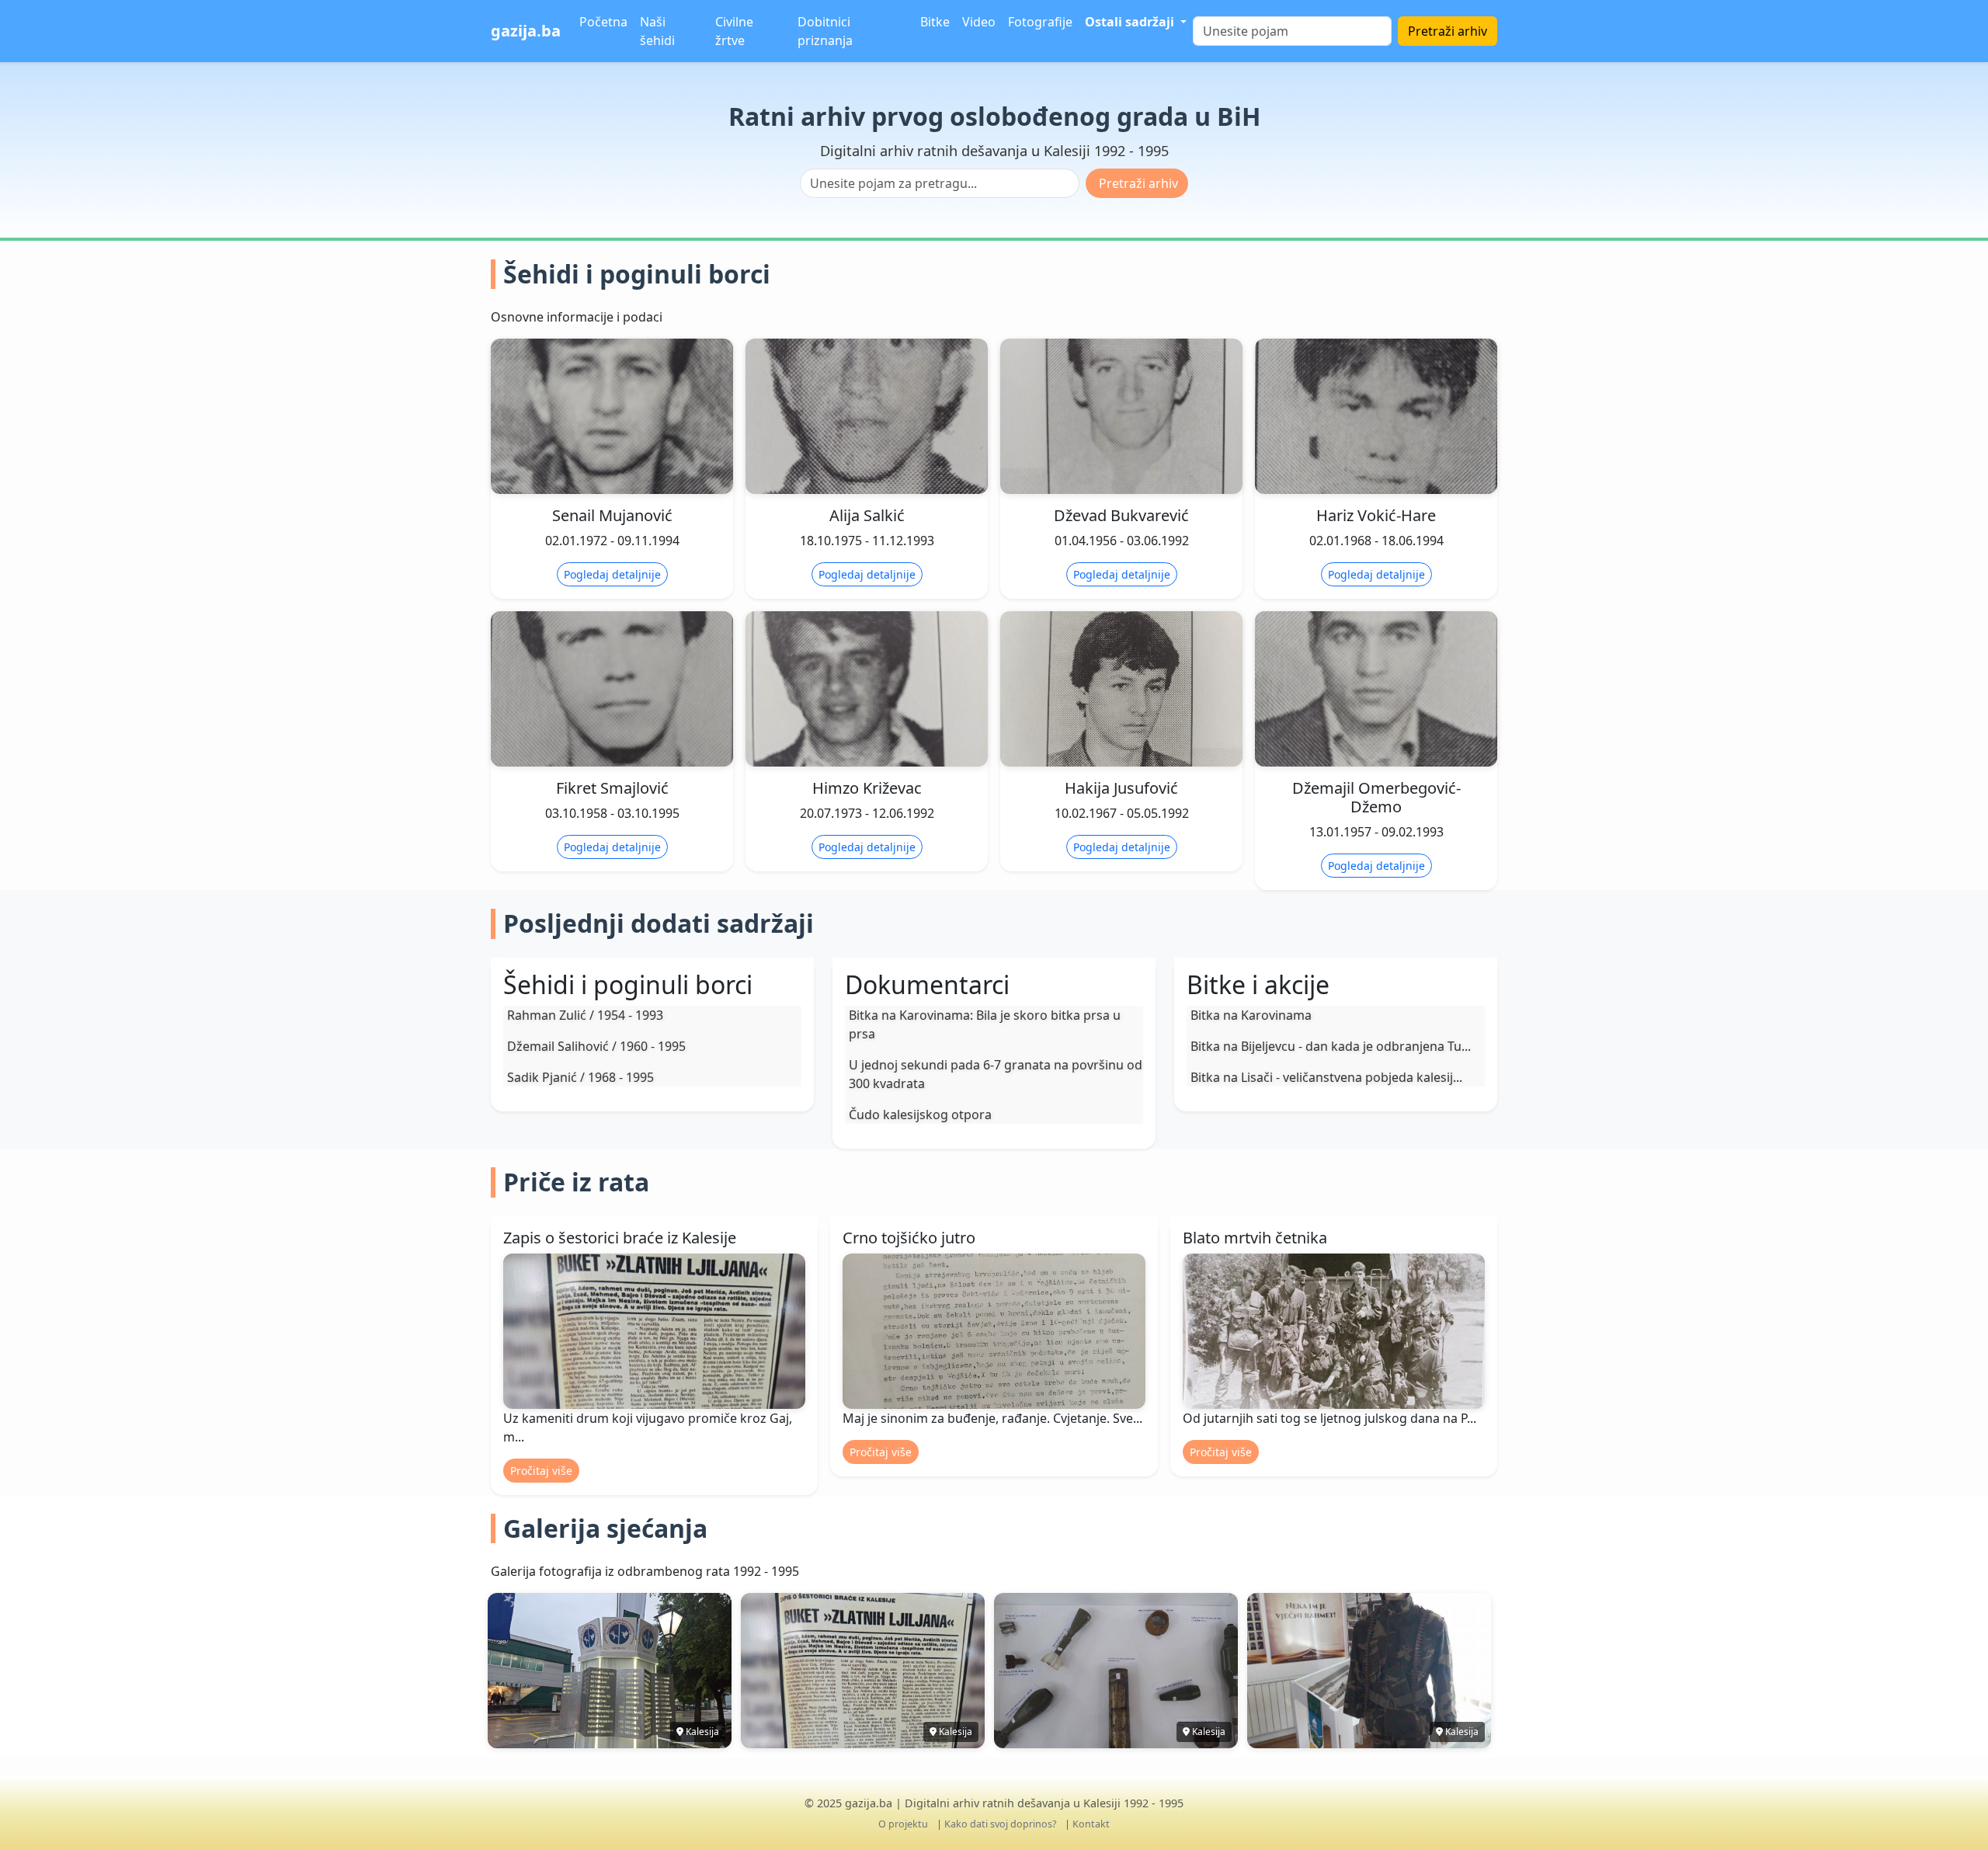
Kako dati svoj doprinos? (1000, 1824)
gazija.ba (526, 31)
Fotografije (1040, 22)
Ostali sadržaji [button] (1131, 22)
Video (979, 22)
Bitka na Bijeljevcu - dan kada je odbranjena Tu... (1331, 1046)
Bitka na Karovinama (1251, 1015)
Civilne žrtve (734, 31)
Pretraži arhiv (1448, 31)
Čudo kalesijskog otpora (920, 1115)
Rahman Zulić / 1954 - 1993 (585, 1015)
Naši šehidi (657, 31)
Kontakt (1091, 1824)
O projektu (903, 1824)
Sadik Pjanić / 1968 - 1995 (580, 1077)
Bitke (935, 22)
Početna (603, 22)
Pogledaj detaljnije (612, 574)
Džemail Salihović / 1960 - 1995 (596, 1046)
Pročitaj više (541, 1471)
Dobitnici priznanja (825, 31)
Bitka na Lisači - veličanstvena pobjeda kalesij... (1326, 1077)
